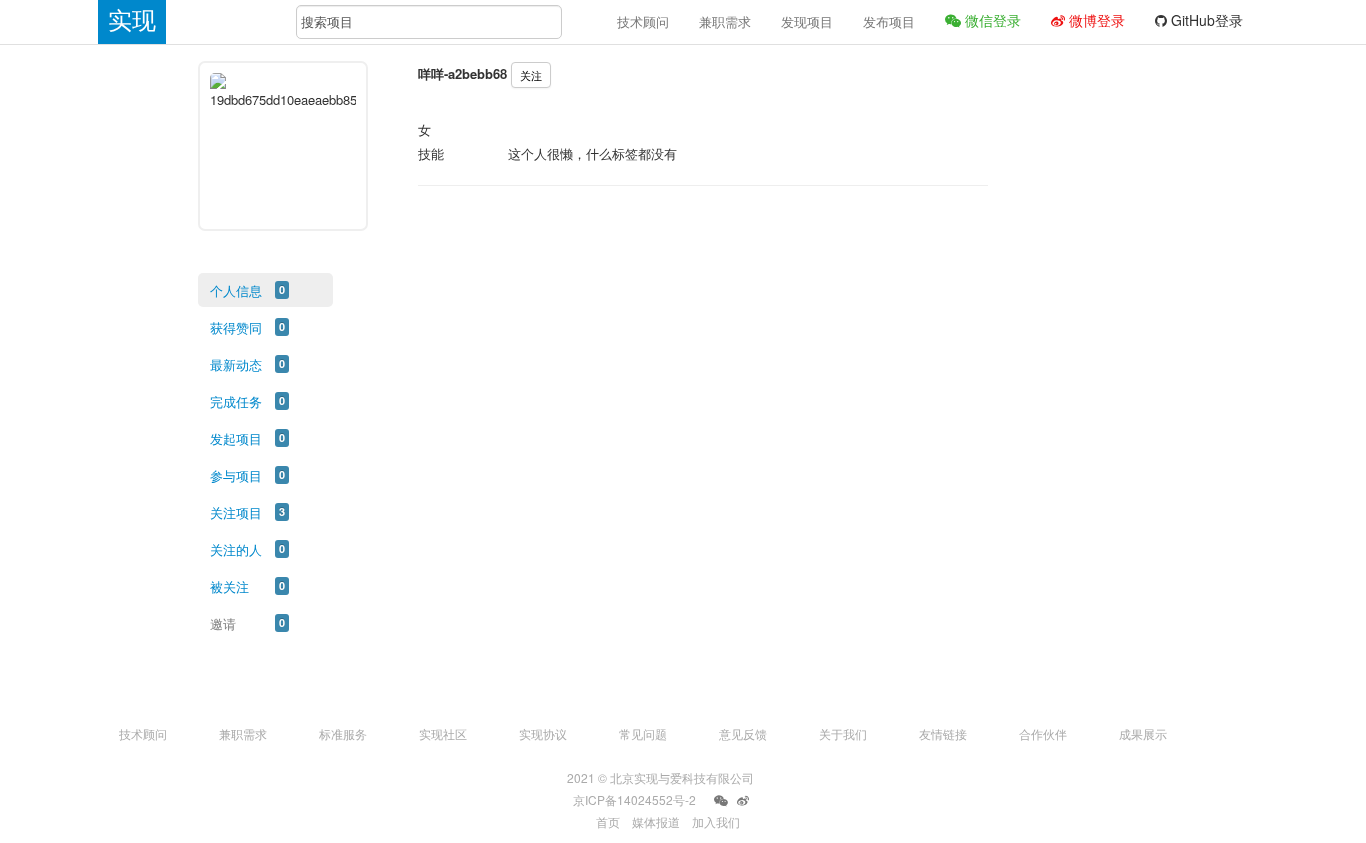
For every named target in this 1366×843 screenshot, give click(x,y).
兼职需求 (725, 21)
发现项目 (807, 21)
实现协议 (543, 733)
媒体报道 (656, 821)
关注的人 (236, 549)
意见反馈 (743, 733)
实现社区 (443, 733)
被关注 (229, 586)
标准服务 (343, 733)
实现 (132, 20)
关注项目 (236, 512)
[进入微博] (743, 801)
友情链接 (943, 733)
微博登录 (1095, 20)
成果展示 (1143, 733)
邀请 (223, 623)
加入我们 (716, 821)
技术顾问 (643, 21)
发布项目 (889, 21)
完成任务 (236, 401)
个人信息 (236, 290)
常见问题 (643, 733)
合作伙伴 (1043, 733)
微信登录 (991, 20)
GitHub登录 (1205, 20)
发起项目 (236, 438)
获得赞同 (236, 327)
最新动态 (236, 364)
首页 (608, 821)
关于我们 (843, 733)
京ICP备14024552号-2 (634, 799)
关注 (531, 75)
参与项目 (236, 475)
